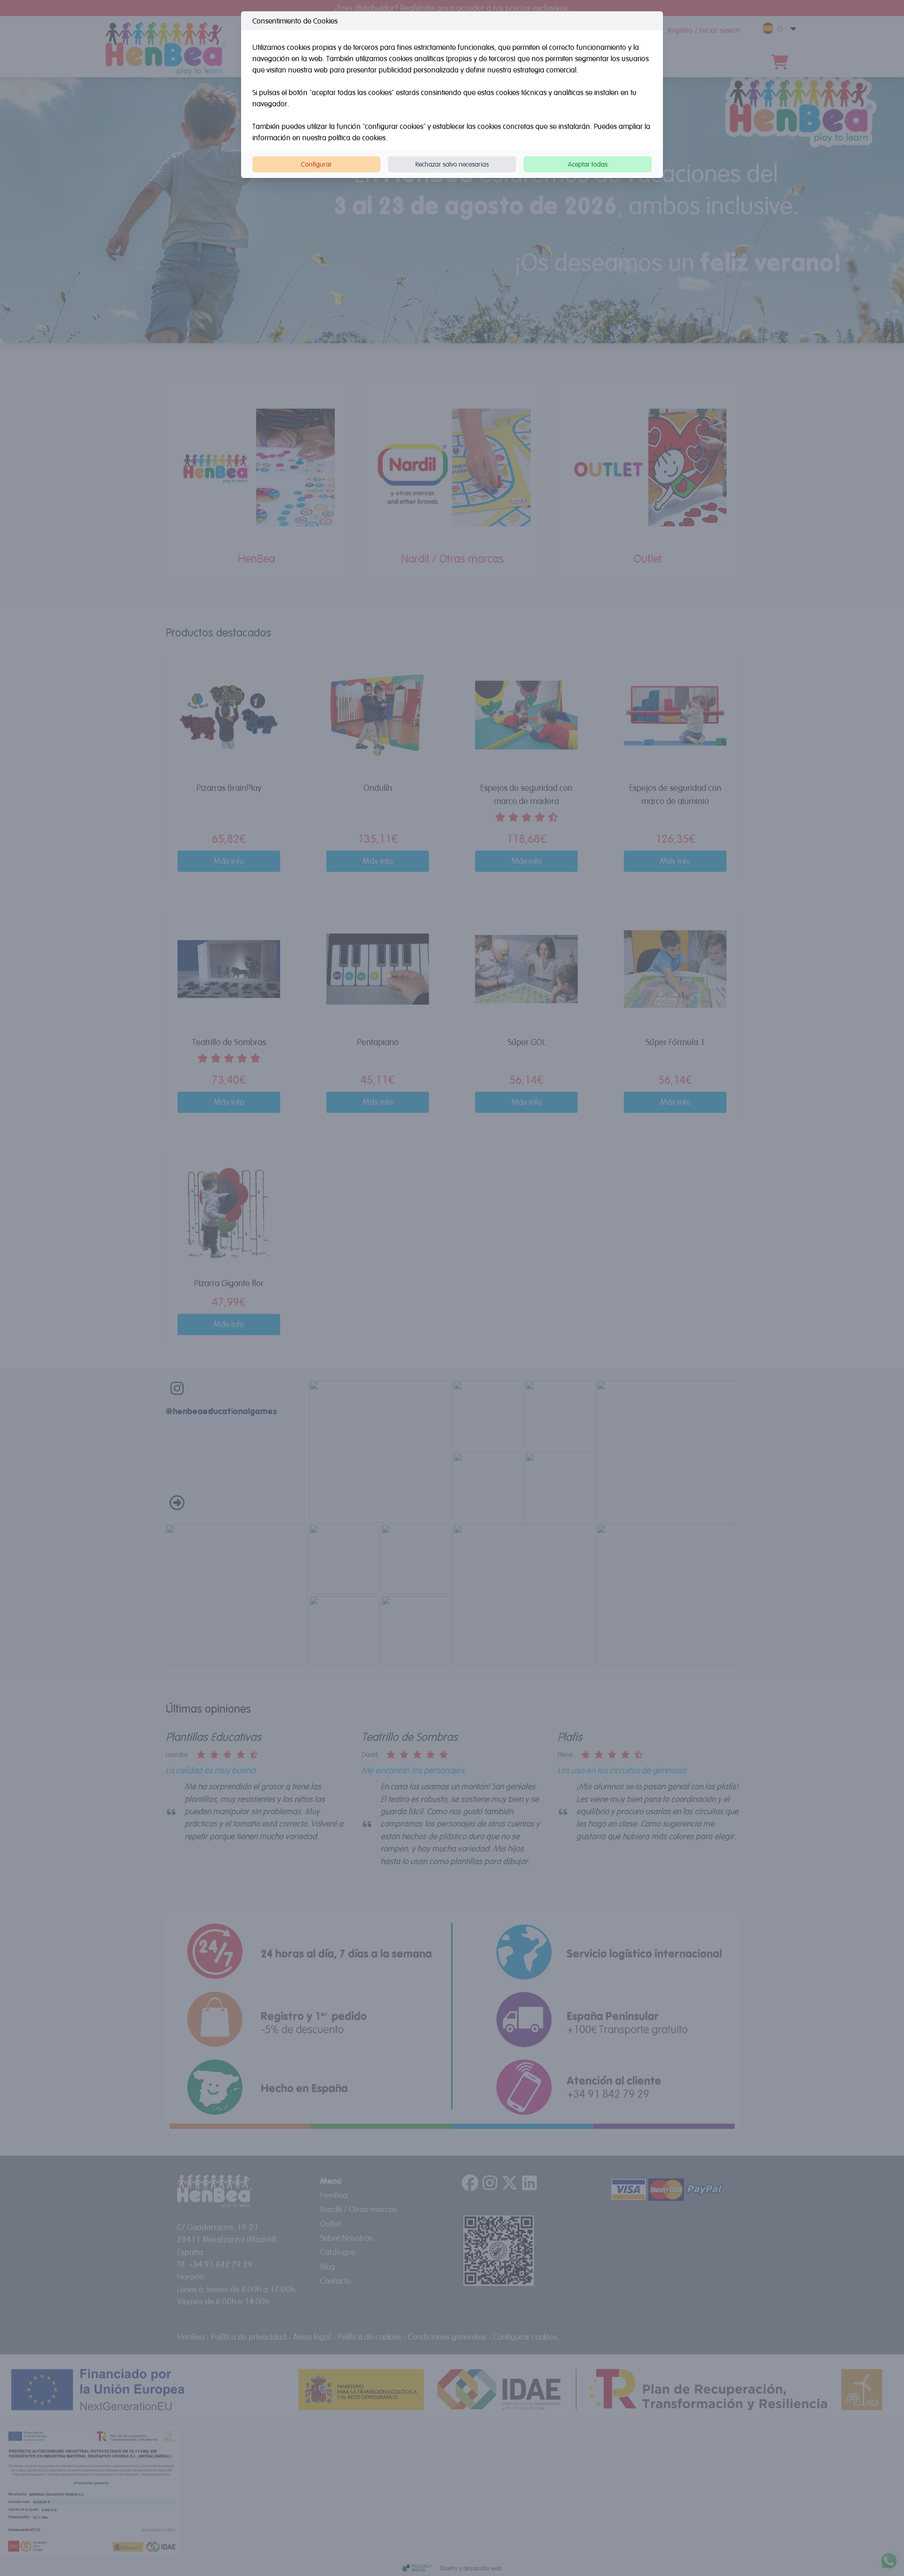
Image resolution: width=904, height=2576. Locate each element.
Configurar (316, 164)
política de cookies (357, 137)
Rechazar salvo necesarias (452, 164)
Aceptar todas (588, 164)
